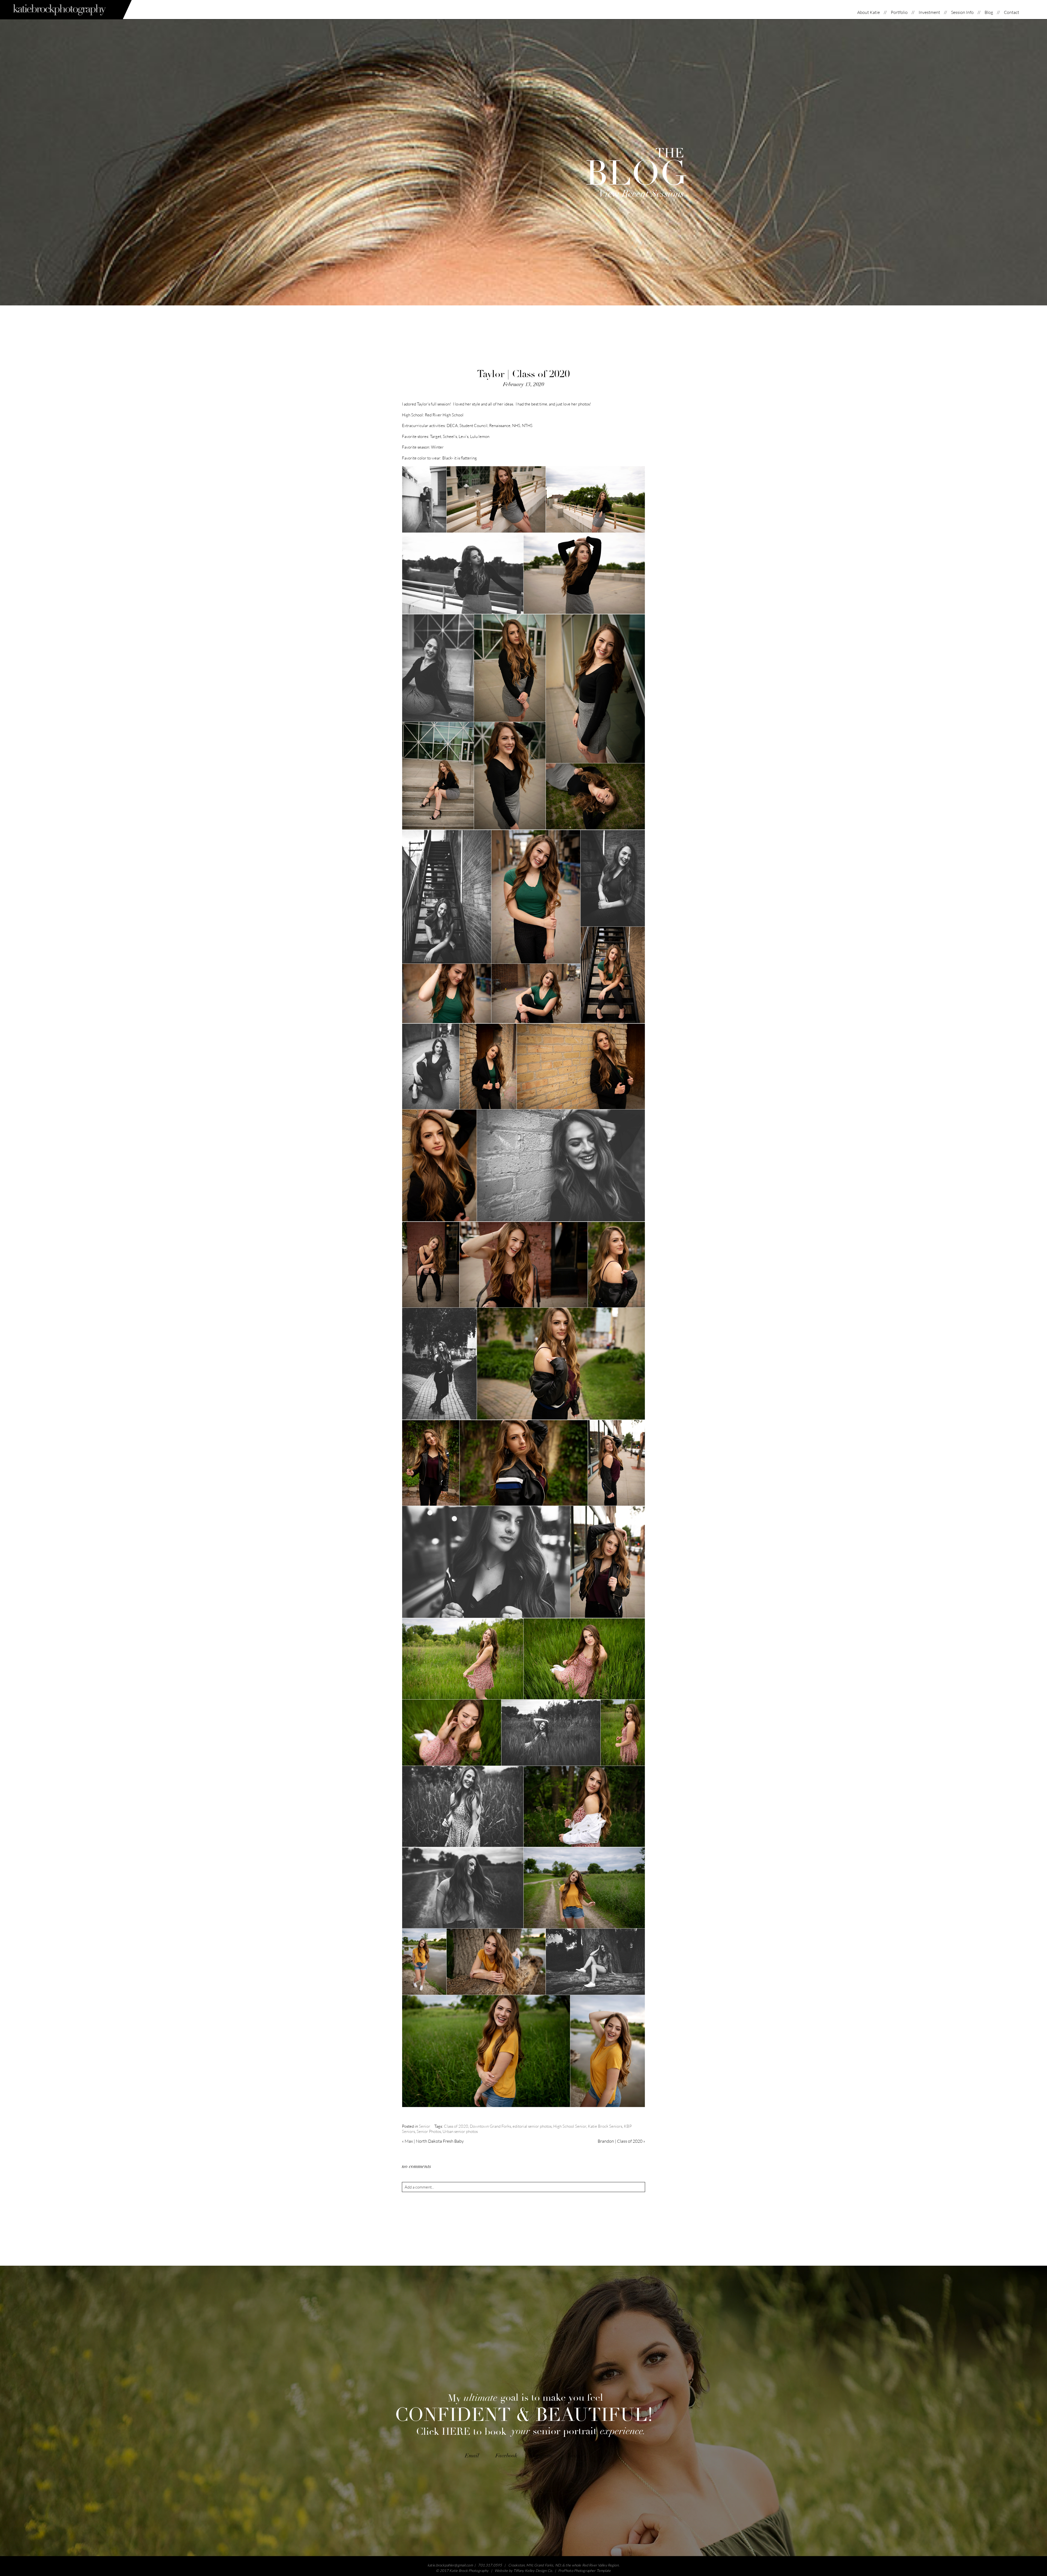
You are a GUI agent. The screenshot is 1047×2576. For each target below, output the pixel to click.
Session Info (962, 12)
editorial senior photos (532, 2126)
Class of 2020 (456, 2126)
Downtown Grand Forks (490, 2126)
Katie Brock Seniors (605, 2126)
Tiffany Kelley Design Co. (533, 2571)
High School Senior (570, 2126)
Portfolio (899, 12)
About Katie (869, 12)
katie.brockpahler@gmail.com (450, 2565)
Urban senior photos (460, 2131)
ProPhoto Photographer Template (585, 2571)
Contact (1012, 12)
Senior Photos (429, 2131)
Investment (929, 12)
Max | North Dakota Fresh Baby (433, 2141)
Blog (989, 12)
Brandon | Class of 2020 (621, 2141)
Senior (425, 2126)
